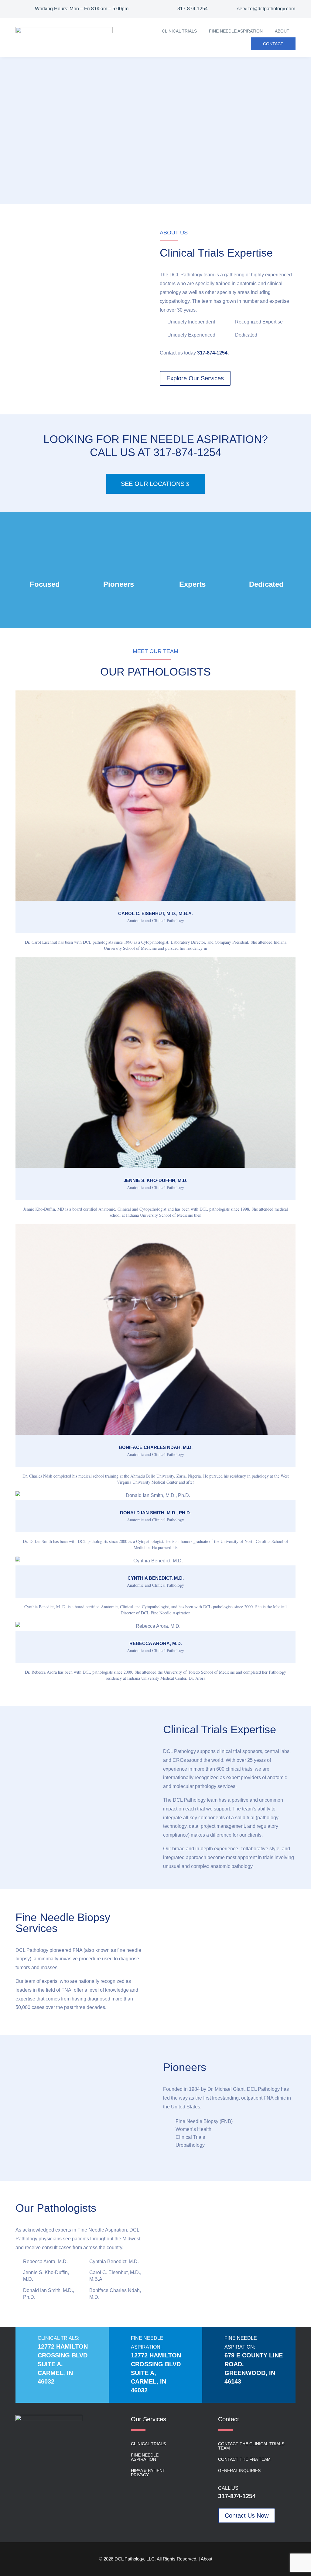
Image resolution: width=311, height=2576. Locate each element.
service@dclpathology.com (266, 9)
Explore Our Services (195, 378)
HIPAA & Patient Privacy (148, 2473)
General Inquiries (239, 2471)
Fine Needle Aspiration (236, 31)
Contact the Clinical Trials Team (251, 2446)
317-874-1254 (193, 9)
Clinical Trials (179, 31)
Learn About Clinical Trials (77, 172)
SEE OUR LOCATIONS (153, 484)
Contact (273, 44)
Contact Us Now (247, 2515)
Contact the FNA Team (244, 2459)
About (282, 31)
